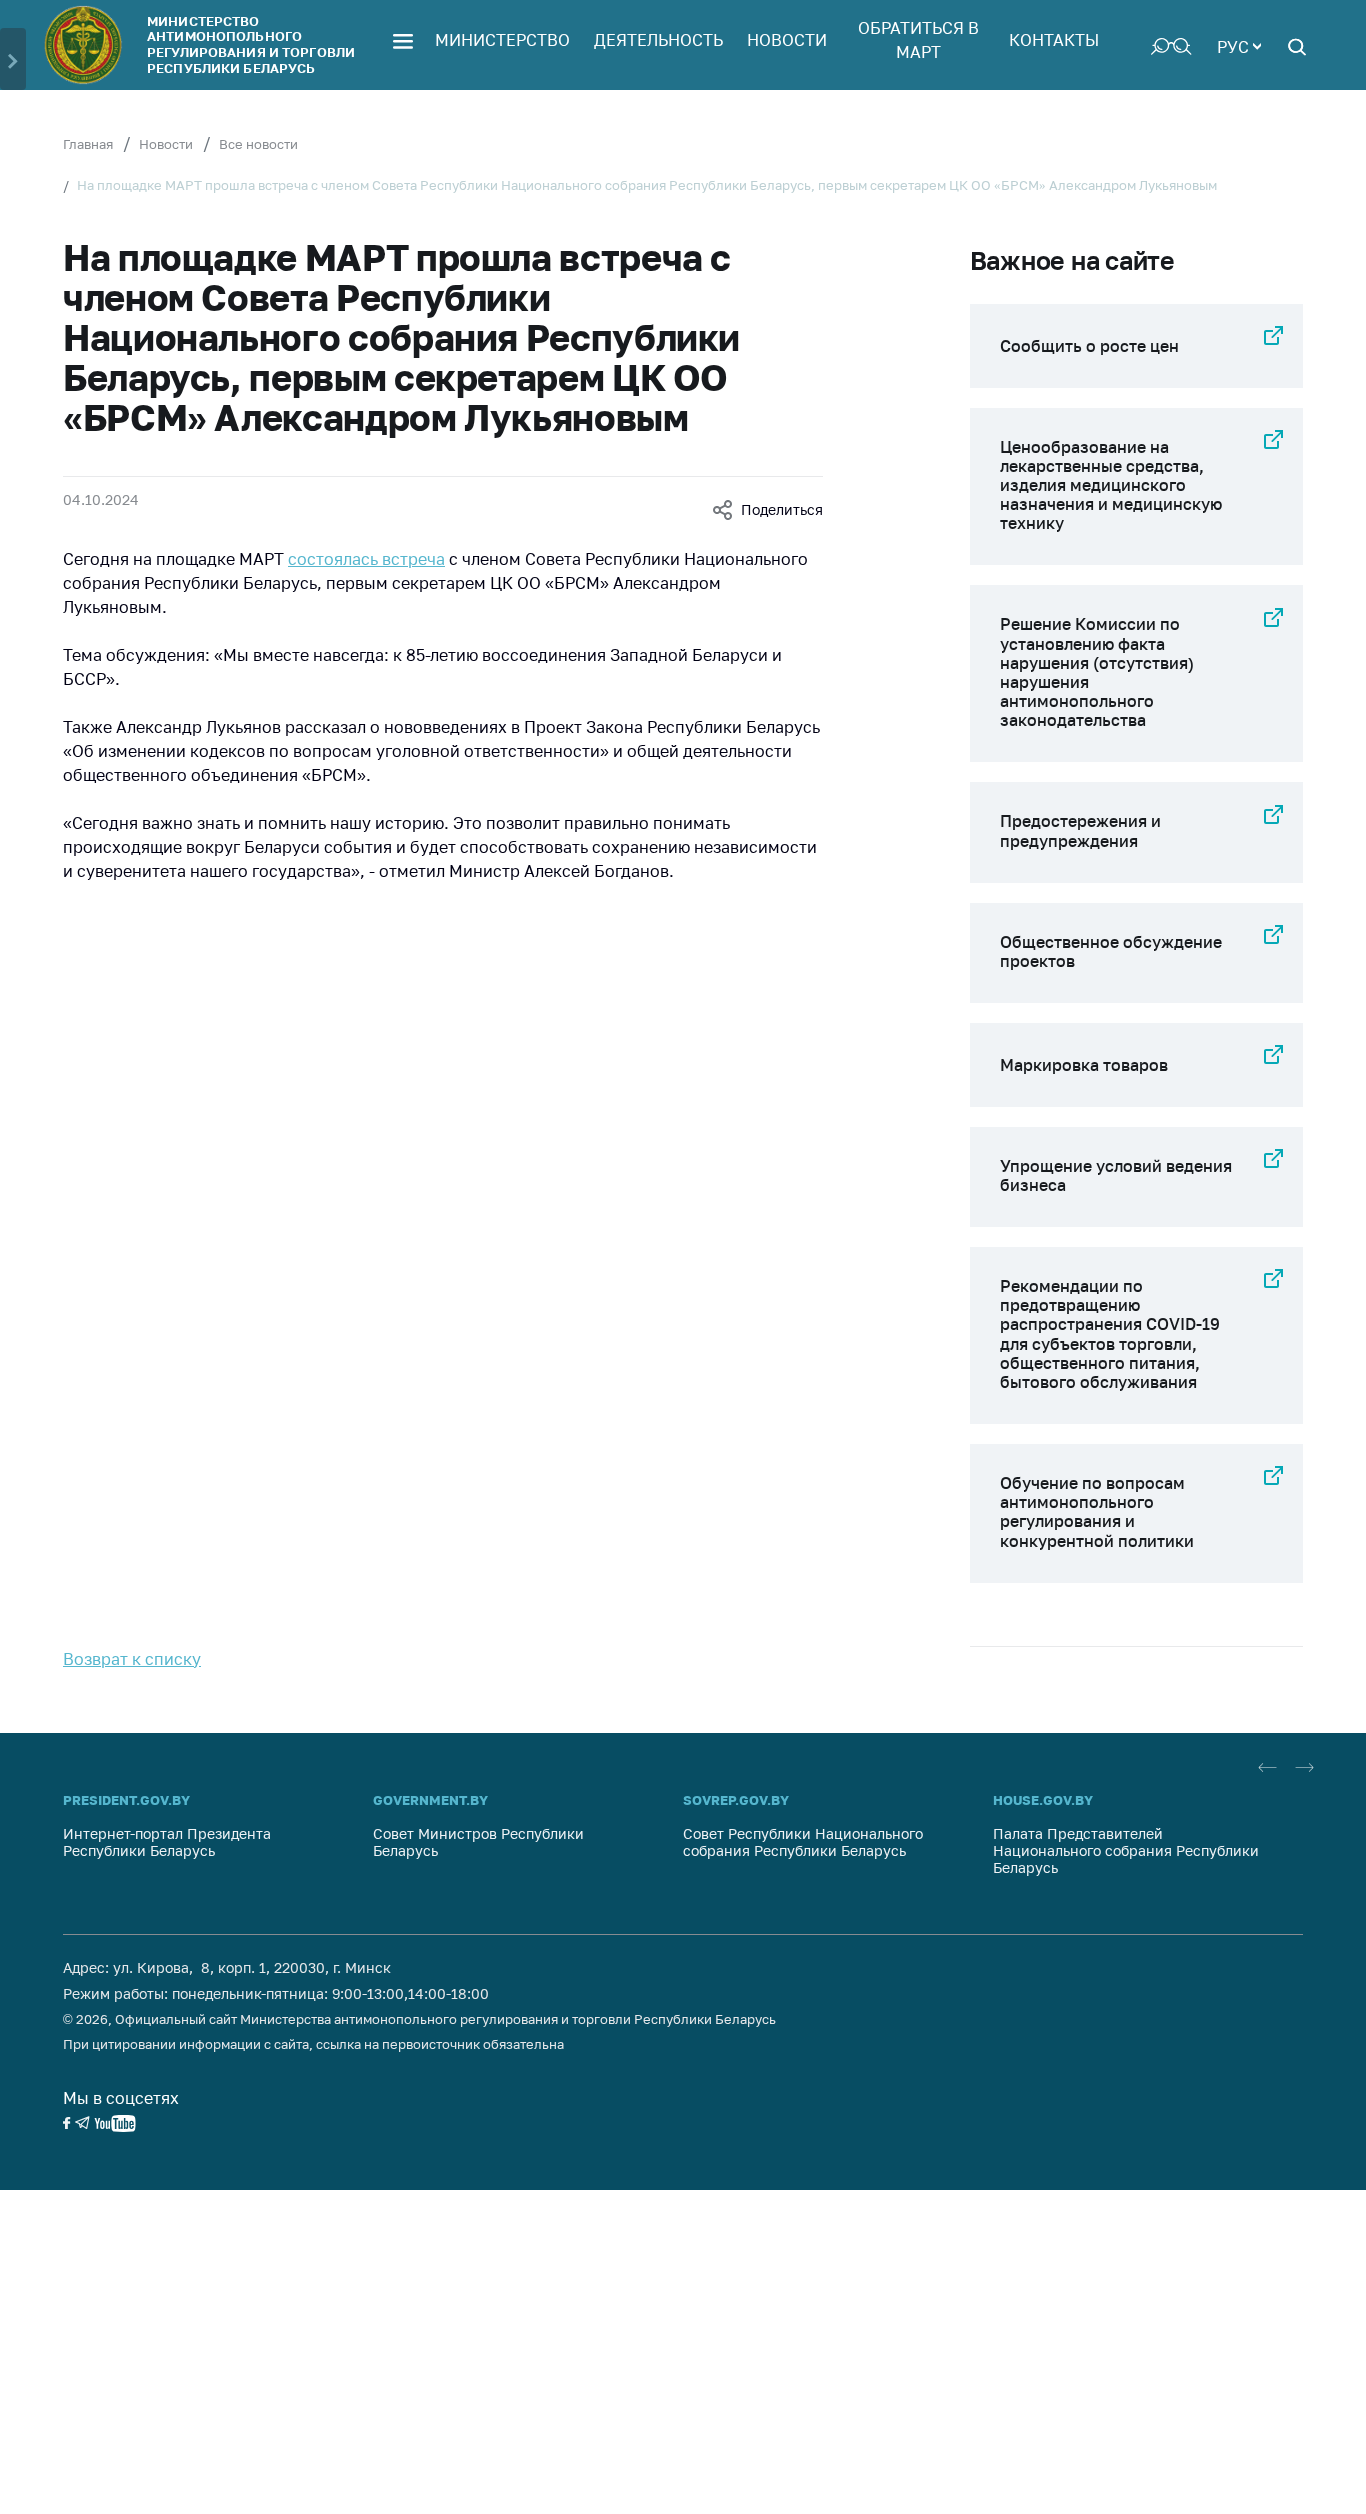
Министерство (502, 40)
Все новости (258, 144)
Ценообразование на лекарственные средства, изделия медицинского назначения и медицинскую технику (1111, 485)
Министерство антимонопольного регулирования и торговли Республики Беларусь (251, 44)
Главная (88, 144)
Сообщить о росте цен (1089, 346)
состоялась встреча (366, 559)
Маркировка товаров (1084, 1065)
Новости (787, 40)
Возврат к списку (132, 1659)
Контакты (1054, 40)
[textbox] (1239, 45)
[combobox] (1239, 45)
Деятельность (658, 40)
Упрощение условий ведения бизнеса (1116, 1175)
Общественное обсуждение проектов (1111, 951)
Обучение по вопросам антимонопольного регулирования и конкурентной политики (1097, 1512)
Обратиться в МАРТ (918, 40)
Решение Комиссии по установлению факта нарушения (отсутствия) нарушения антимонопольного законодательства (1097, 672)
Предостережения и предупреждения (1080, 830)
